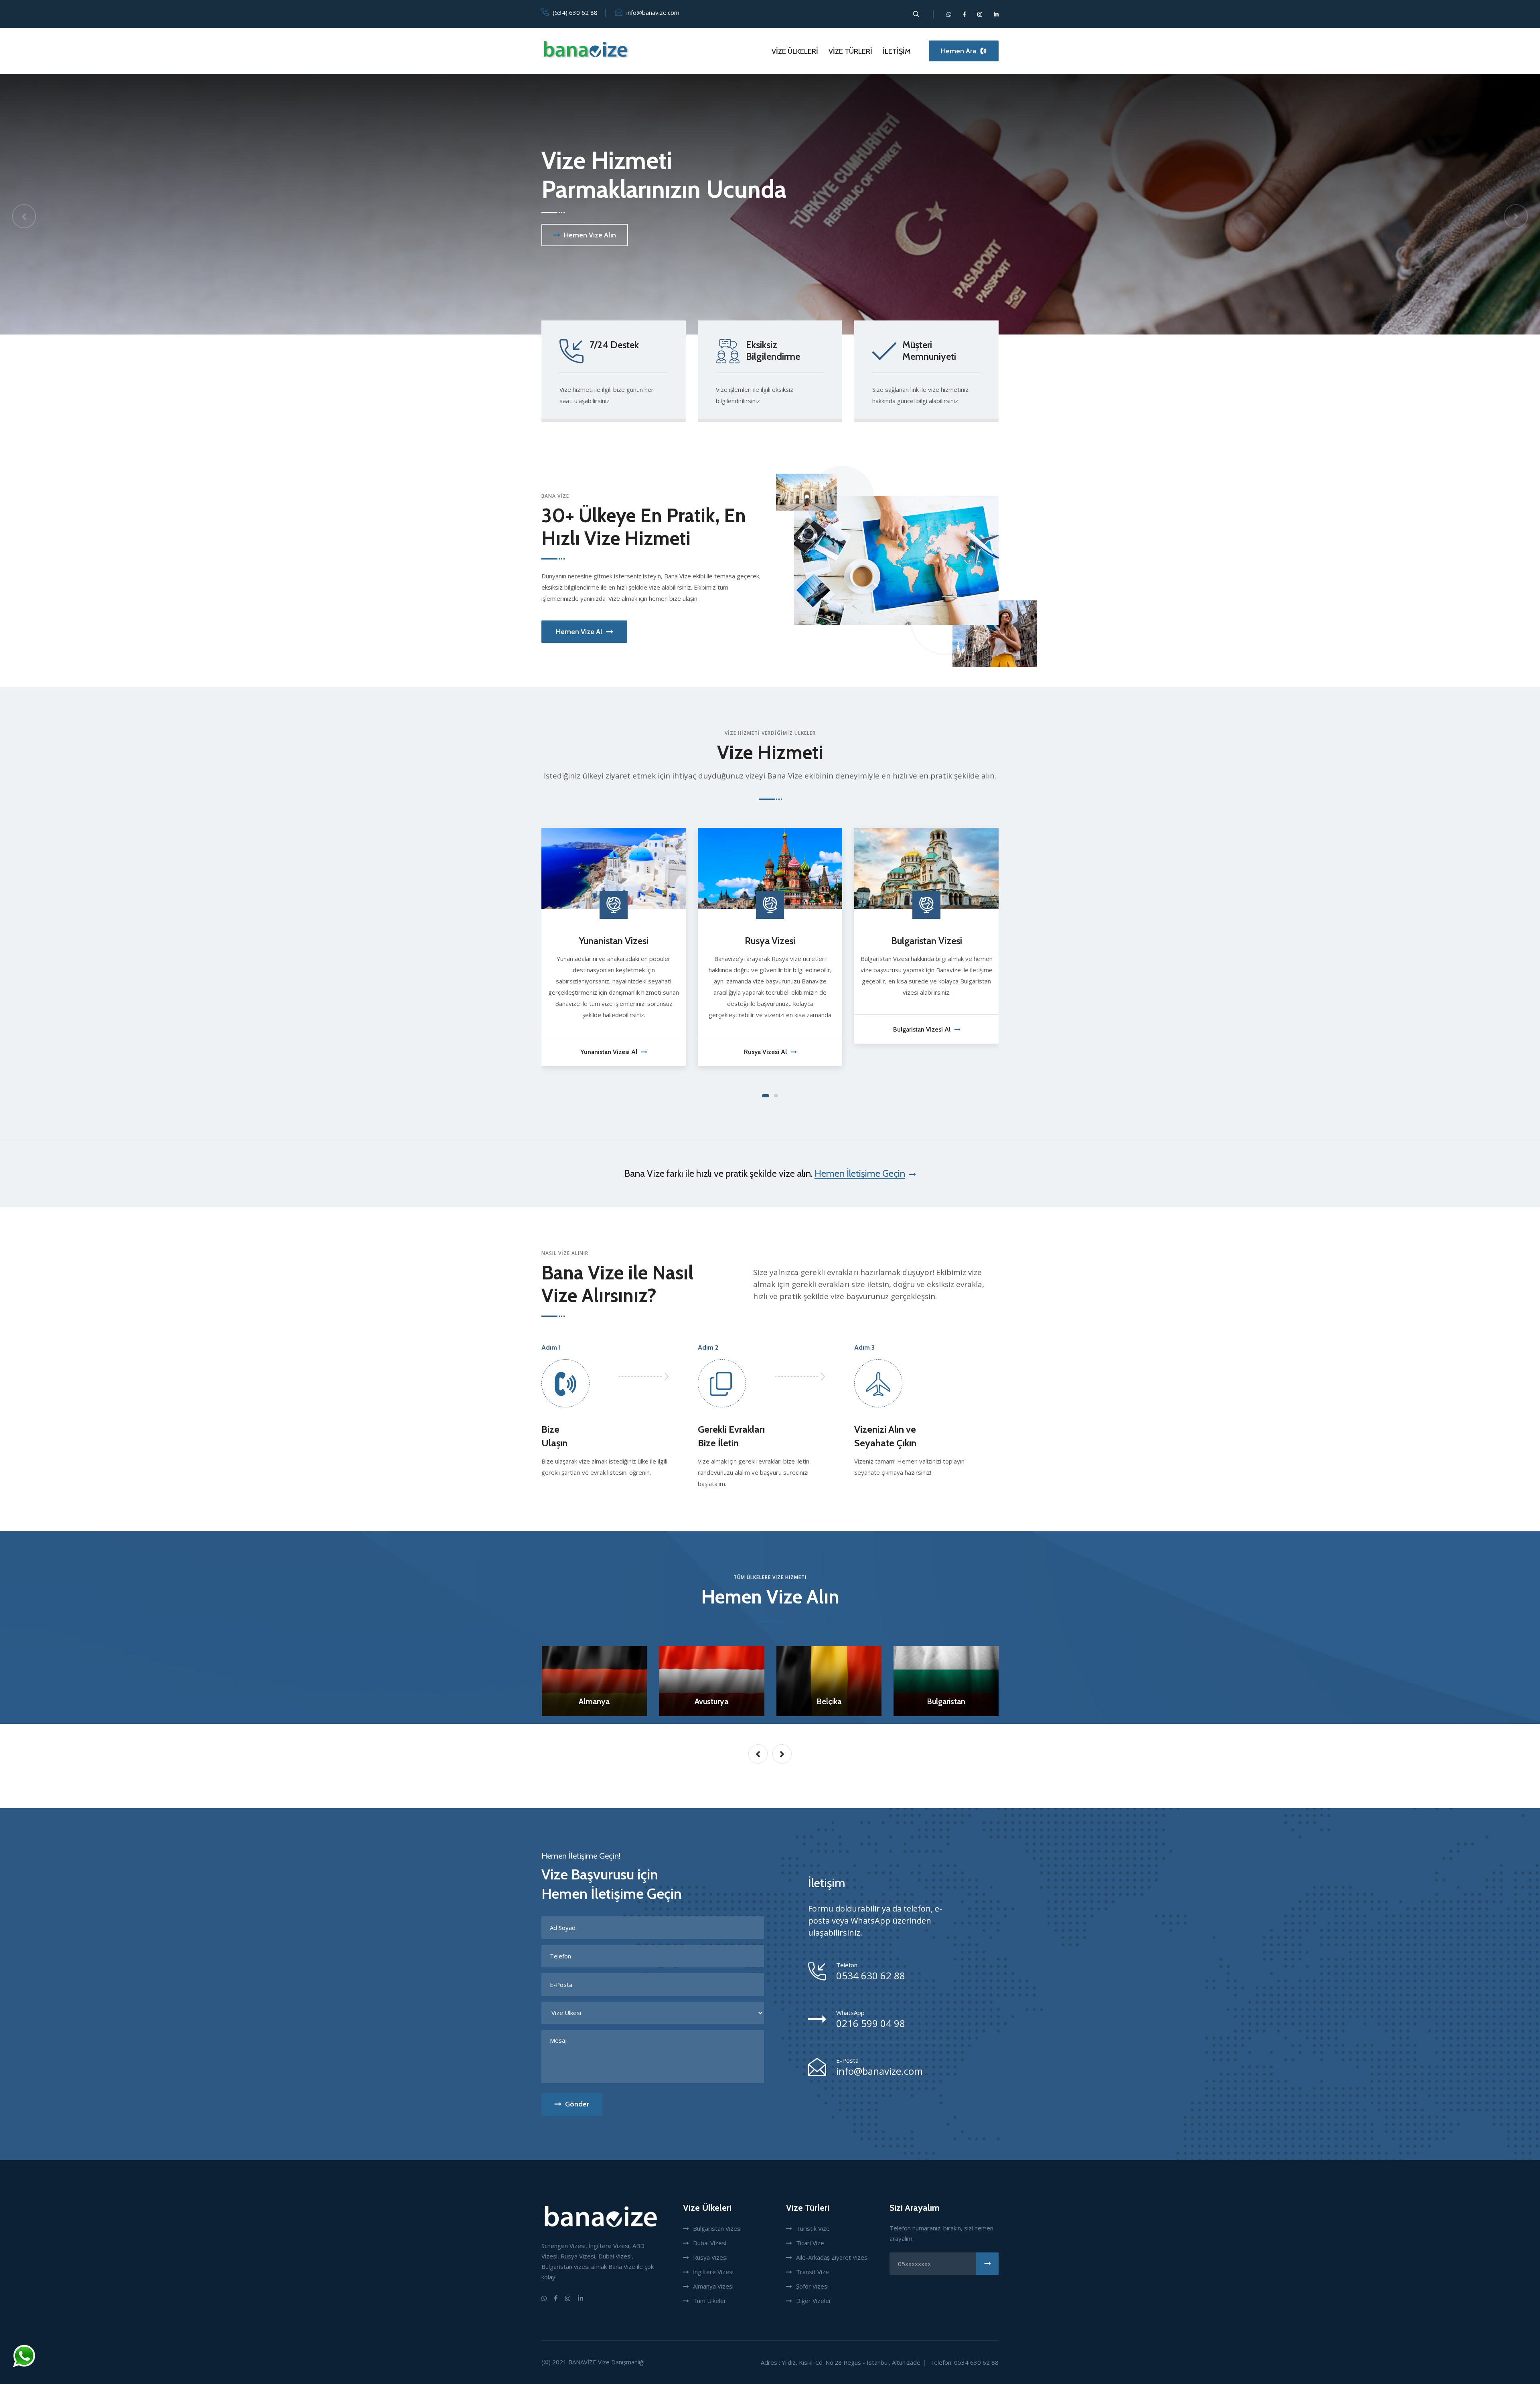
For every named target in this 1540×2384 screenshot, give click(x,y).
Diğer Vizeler (814, 2301)
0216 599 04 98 (871, 2023)
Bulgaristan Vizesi (625, 941)
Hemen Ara (958, 51)
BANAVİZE (582, 2362)
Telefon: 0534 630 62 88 (964, 2362)
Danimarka (946, 1701)
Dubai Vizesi (710, 2243)
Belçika (594, 1701)
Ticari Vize (810, 2243)
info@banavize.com (653, 12)
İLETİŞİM (897, 51)
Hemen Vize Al (579, 632)
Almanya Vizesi (713, 2286)
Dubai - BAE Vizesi (782, 941)
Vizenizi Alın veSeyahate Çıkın (885, 1436)
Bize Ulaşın (554, 1436)
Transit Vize (813, 2272)
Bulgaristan (711, 1701)
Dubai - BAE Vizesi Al (777, 1029)
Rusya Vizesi (710, 2257)
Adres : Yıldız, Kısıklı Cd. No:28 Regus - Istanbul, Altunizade (841, 2362)
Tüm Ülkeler (710, 2301)
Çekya (829, 1701)
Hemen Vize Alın (590, 235)
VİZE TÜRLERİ (850, 51)
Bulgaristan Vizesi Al (621, 1029)
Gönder (577, 2104)
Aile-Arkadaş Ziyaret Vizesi (832, 2257)
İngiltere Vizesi (938, 941)
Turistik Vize (813, 2228)
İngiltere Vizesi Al (933, 1052)
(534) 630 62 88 (575, 12)
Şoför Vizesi (812, 2286)
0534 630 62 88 (871, 1976)
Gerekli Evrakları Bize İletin (731, 1436)
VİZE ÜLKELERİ (795, 51)
